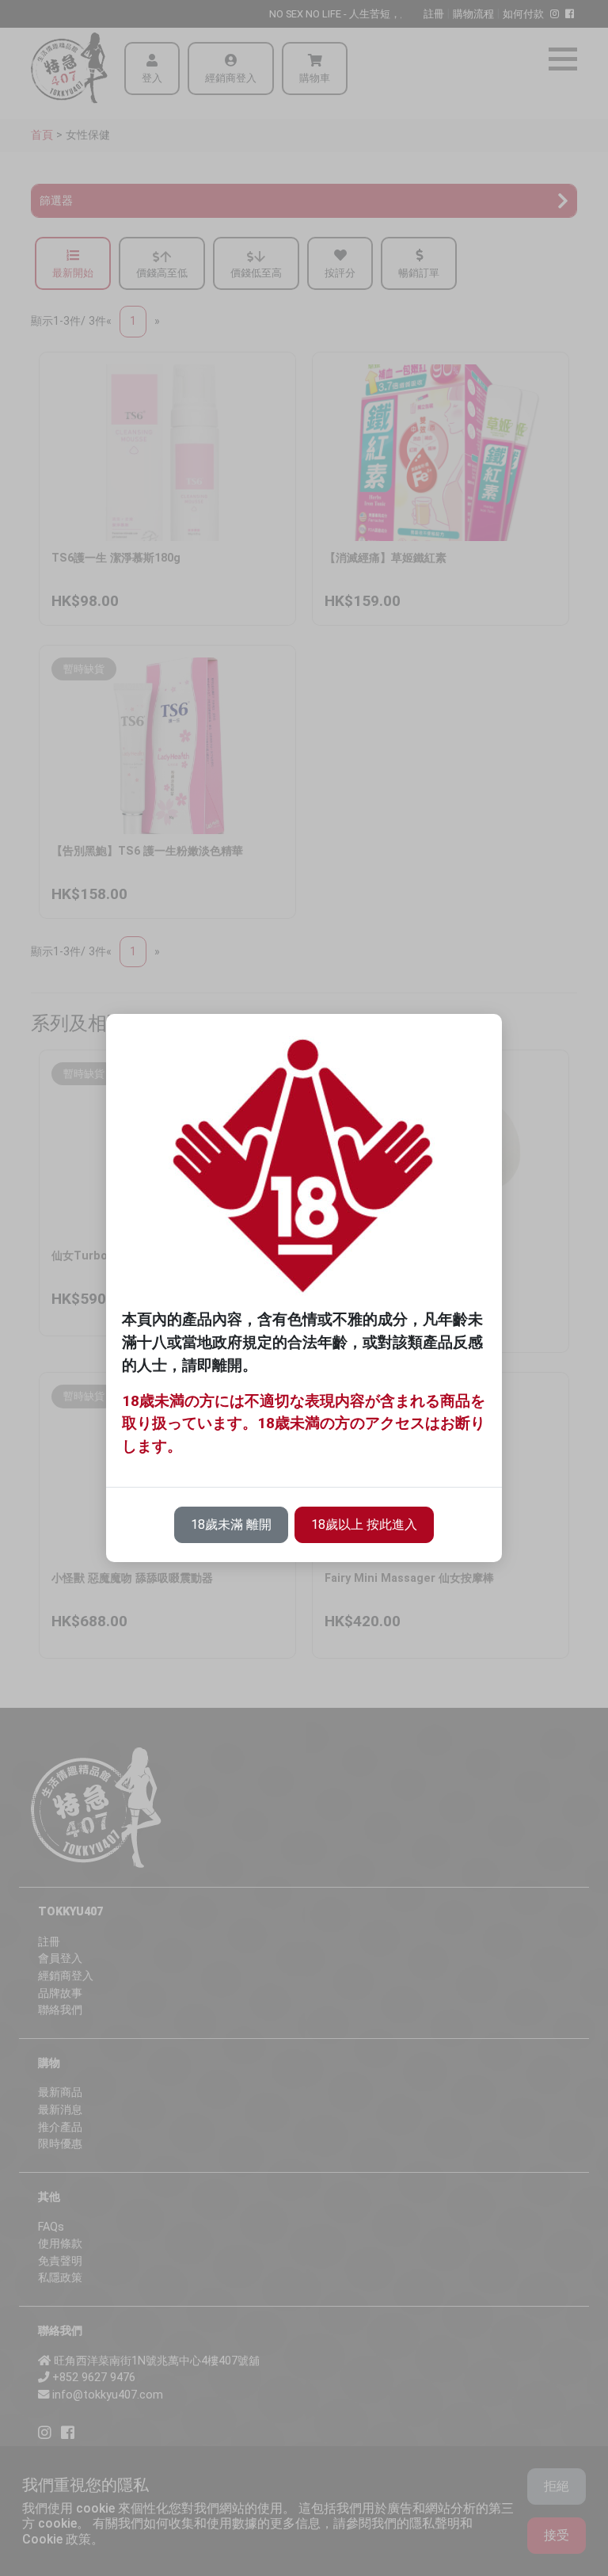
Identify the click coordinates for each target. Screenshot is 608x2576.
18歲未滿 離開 (231, 1524)
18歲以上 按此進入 (364, 1524)
